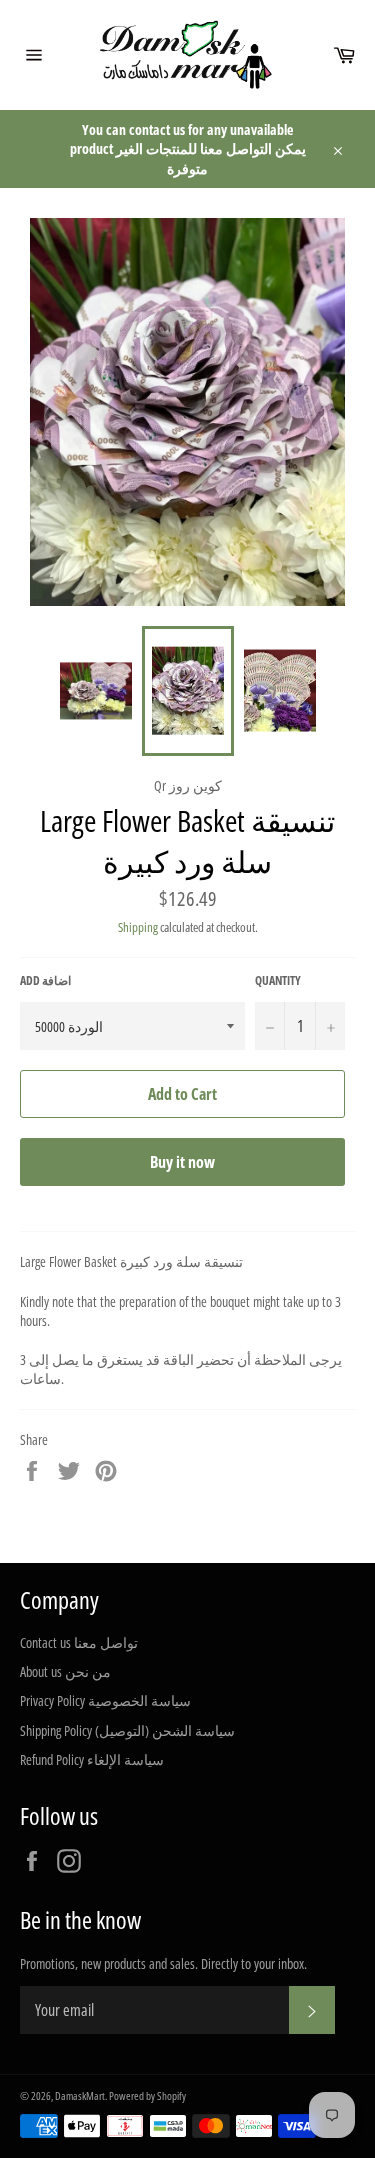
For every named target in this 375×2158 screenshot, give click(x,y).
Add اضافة (45, 981)
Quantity (278, 981)
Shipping (138, 927)
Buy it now (182, 1162)
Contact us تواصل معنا (79, 1642)
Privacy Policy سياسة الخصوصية (105, 1700)
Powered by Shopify (147, 2095)
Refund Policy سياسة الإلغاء (92, 1759)
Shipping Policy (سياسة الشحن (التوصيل (127, 1730)
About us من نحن (65, 1671)
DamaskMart (80, 2095)
